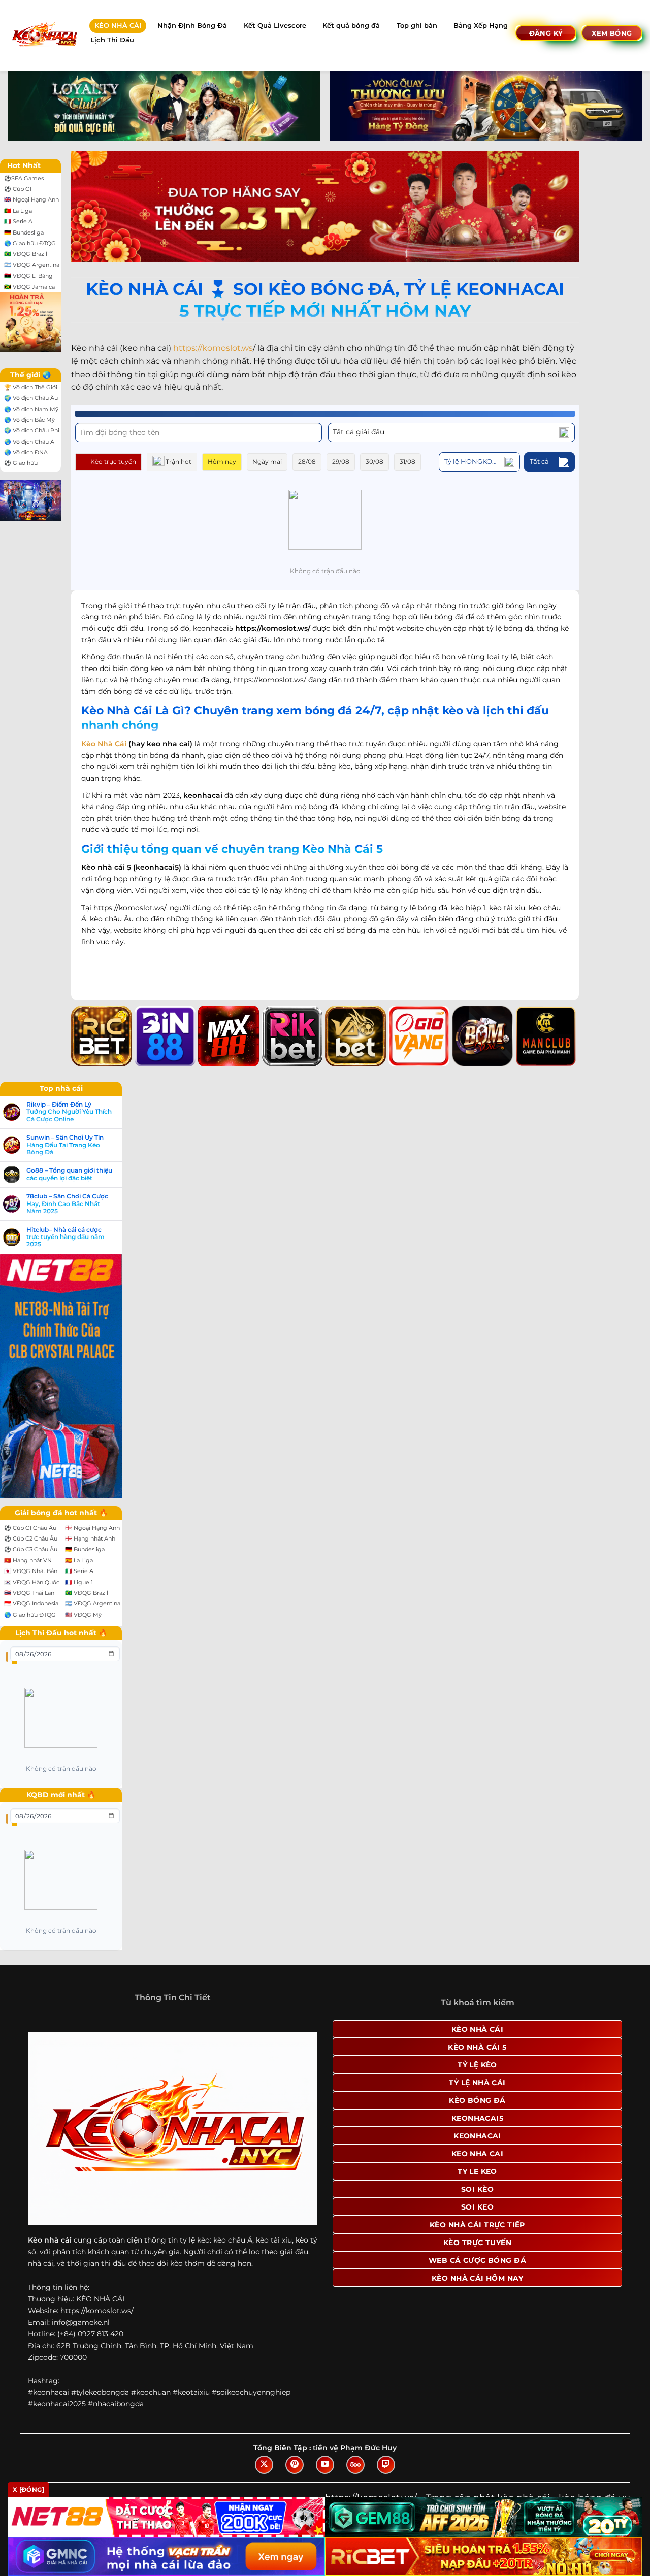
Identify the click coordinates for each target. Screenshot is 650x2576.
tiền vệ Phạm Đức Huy (355, 2448)
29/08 (341, 462)
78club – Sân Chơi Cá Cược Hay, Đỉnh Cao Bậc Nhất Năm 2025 (67, 1204)
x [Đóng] (28, 2489)
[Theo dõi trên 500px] (355, 2465)
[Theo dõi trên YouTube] (325, 2465)
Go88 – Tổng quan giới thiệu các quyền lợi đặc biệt (69, 1174)
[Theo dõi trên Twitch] (386, 2465)
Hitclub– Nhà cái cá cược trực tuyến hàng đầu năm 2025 (66, 1237)
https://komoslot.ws (213, 348)
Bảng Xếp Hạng (481, 26)
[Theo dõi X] (264, 2465)
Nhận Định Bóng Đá (192, 26)
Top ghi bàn (417, 26)
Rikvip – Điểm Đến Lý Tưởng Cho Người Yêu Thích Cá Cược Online (69, 1112)
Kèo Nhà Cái (104, 744)
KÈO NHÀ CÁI (118, 26)
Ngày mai (267, 462)
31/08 (408, 462)
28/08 (307, 462)
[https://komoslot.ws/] (44, 35)
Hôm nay (222, 462)
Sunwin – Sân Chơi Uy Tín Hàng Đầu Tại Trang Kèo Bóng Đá (65, 1145)
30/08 (375, 462)
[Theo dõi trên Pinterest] (295, 2465)
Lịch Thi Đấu (112, 40)
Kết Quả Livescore (275, 26)
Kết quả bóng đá (351, 26)
